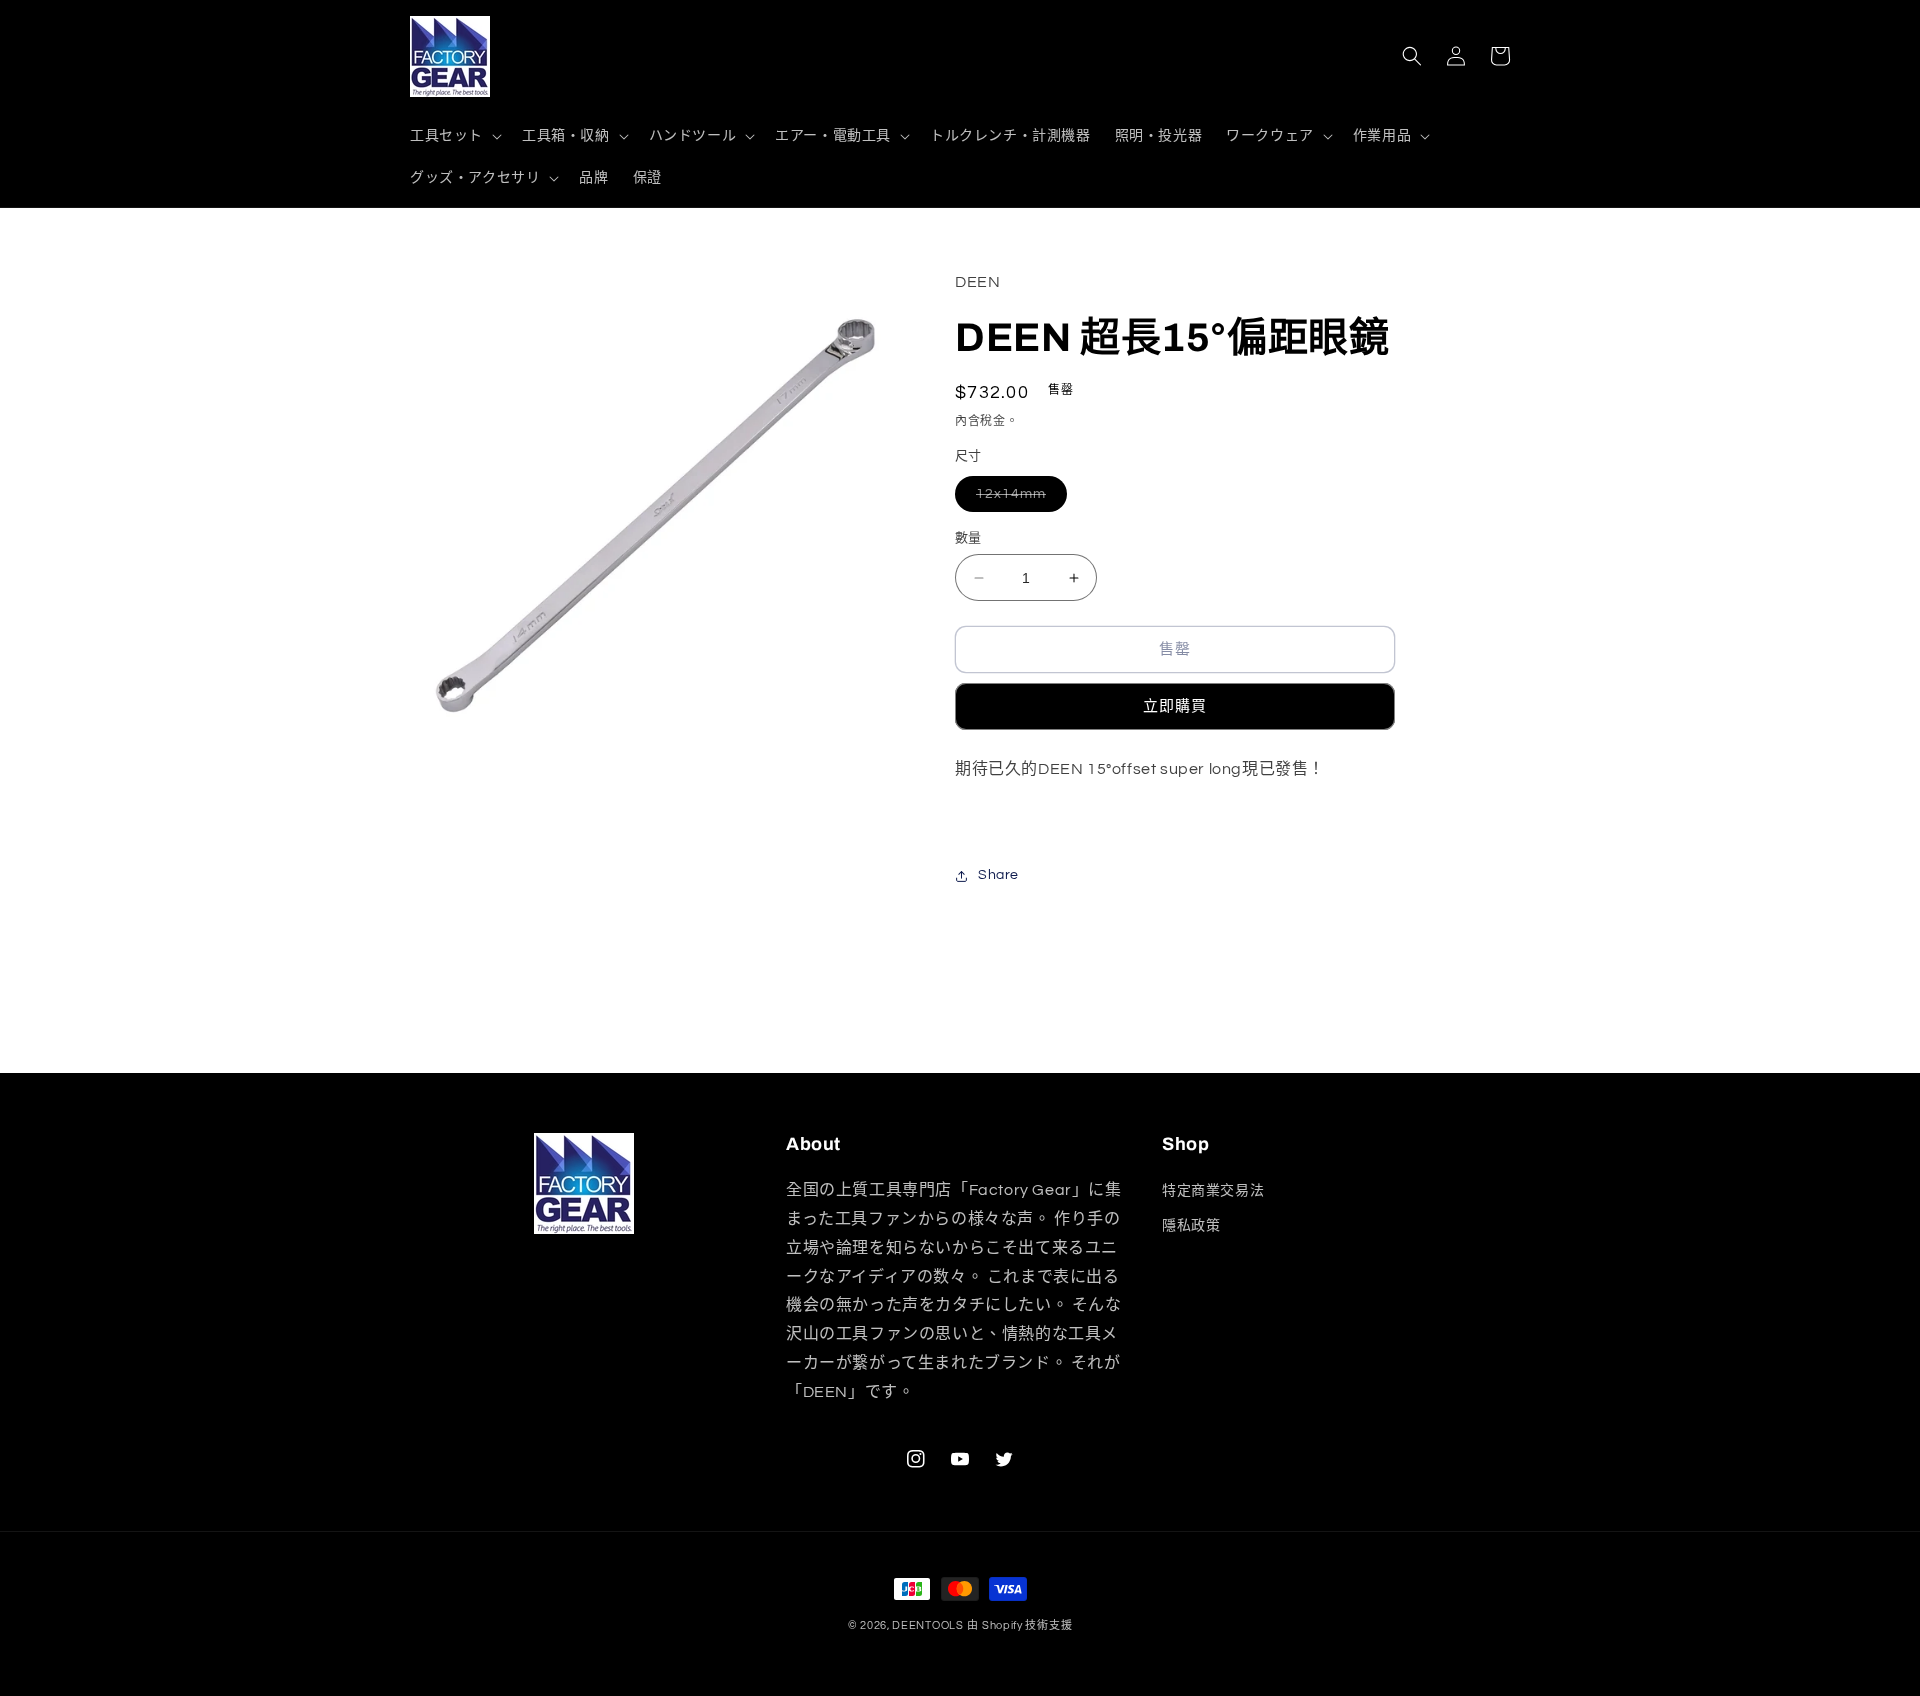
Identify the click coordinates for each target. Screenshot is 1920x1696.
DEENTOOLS (927, 1625)
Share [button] (998, 875)
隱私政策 (1191, 1226)
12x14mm (1018, 499)
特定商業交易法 (1213, 1191)
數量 (968, 538)
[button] (454, 136)
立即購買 (1175, 706)
